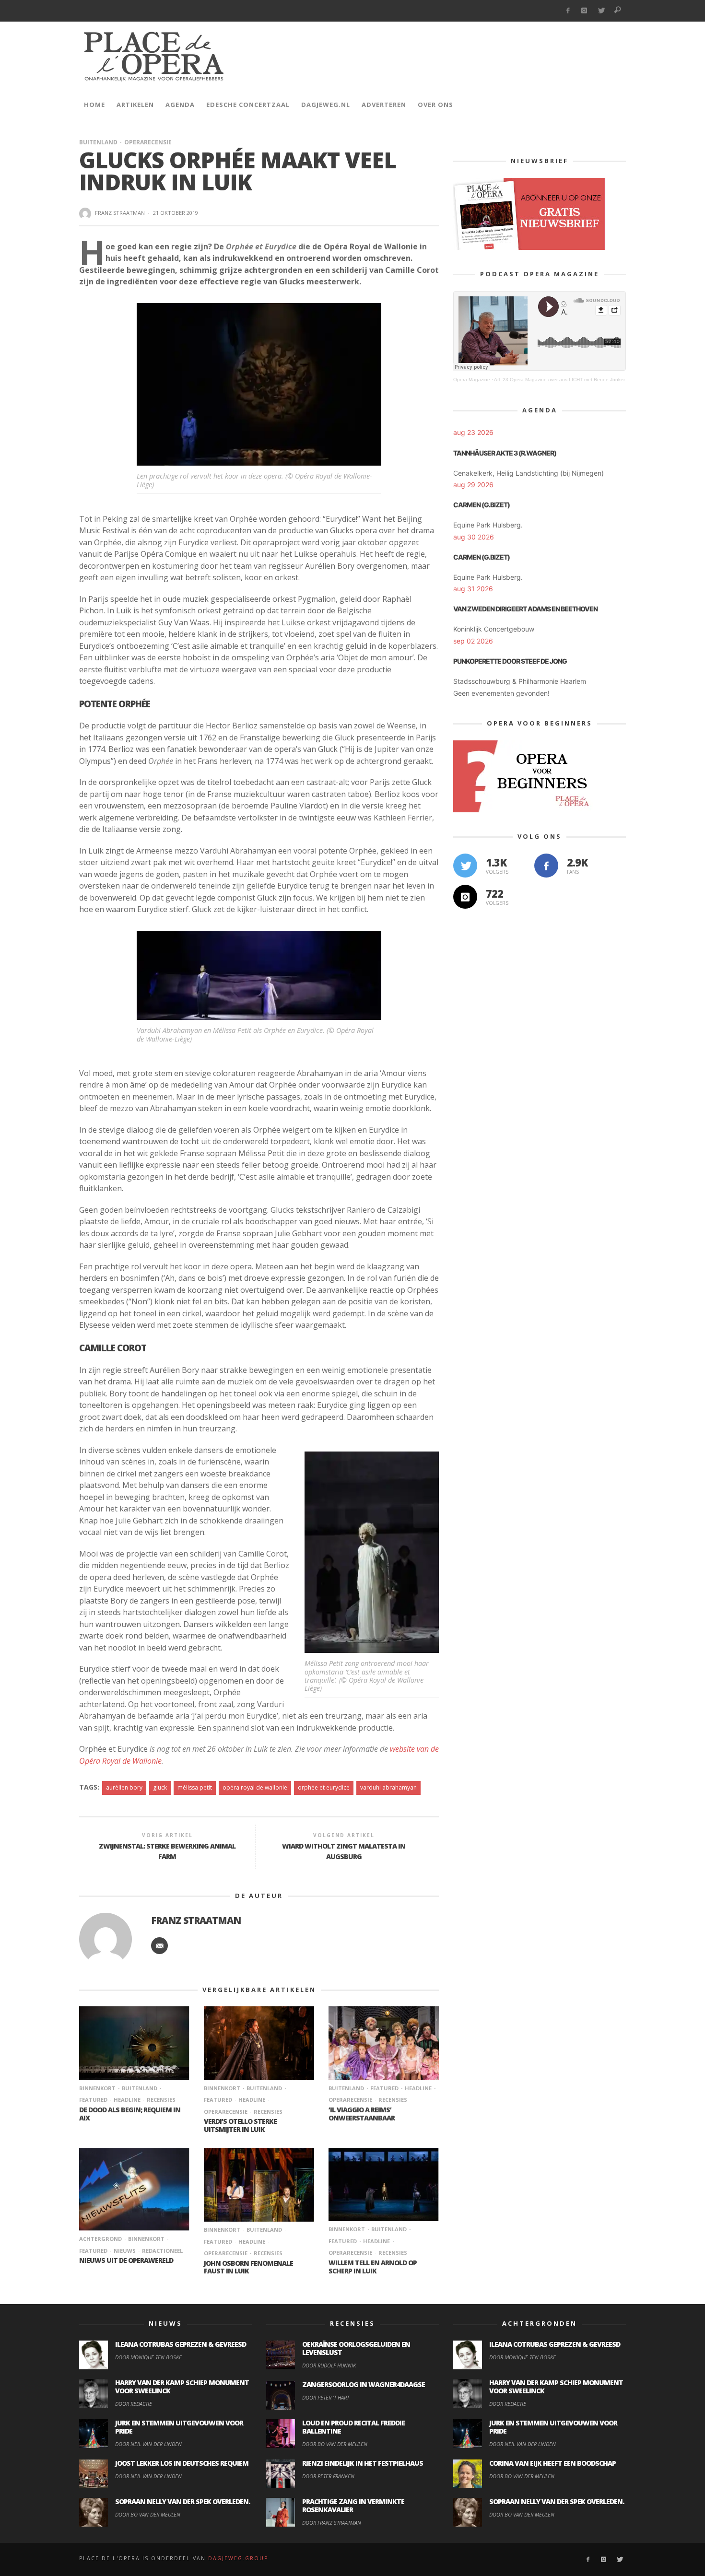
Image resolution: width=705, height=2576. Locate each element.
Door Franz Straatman (332, 2523)
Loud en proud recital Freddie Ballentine (353, 2427)
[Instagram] (584, 11)
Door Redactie (134, 2404)
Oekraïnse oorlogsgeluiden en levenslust (356, 2348)
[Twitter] (601, 11)
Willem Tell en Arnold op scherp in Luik (373, 2267)
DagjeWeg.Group (238, 2558)
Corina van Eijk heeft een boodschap (552, 2463)
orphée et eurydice (324, 1787)
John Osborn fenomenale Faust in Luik (248, 2267)
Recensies (161, 2100)
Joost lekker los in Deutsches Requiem (182, 2463)
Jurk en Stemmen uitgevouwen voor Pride (179, 2427)
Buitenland (98, 142)
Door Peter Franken (328, 2476)
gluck (160, 1787)
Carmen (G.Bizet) (482, 505)
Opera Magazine (472, 380)
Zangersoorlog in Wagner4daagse (364, 2384)
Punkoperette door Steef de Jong (510, 661)
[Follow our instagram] (465, 897)
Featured (384, 2088)
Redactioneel (162, 2251)
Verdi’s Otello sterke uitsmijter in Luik (240, 2125)
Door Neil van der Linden (148, 2444)
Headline (127, 2100)
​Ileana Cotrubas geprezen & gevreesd (181, 2344)
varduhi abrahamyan (388, 1787)
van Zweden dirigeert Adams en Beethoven (525, 609)
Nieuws (125, 2251)
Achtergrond (100, 2239)
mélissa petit (195, 1787)
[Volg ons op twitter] (465, 866)
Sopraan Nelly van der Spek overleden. (182, 2501)
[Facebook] (568, 11)
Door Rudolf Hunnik (329, 2365)
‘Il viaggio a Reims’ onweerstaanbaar (362, 2114)
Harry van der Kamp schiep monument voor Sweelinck (182, 2387)
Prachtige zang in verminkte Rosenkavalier (353, 2506)
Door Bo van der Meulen (148, 2514)
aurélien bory (124, 1787)
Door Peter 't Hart (326, 2397)
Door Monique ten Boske (148, 2357)
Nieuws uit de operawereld (126, 2260)
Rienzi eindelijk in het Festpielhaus (363, 2463)
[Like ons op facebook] (546, 866)
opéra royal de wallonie (255, 1787)
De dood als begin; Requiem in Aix (130, 2114)
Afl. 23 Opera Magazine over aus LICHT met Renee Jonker (559, 380)
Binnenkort (97, 2088)
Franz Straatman (120, 213)
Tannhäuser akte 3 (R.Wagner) (505, 453)
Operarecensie (148, 142)
